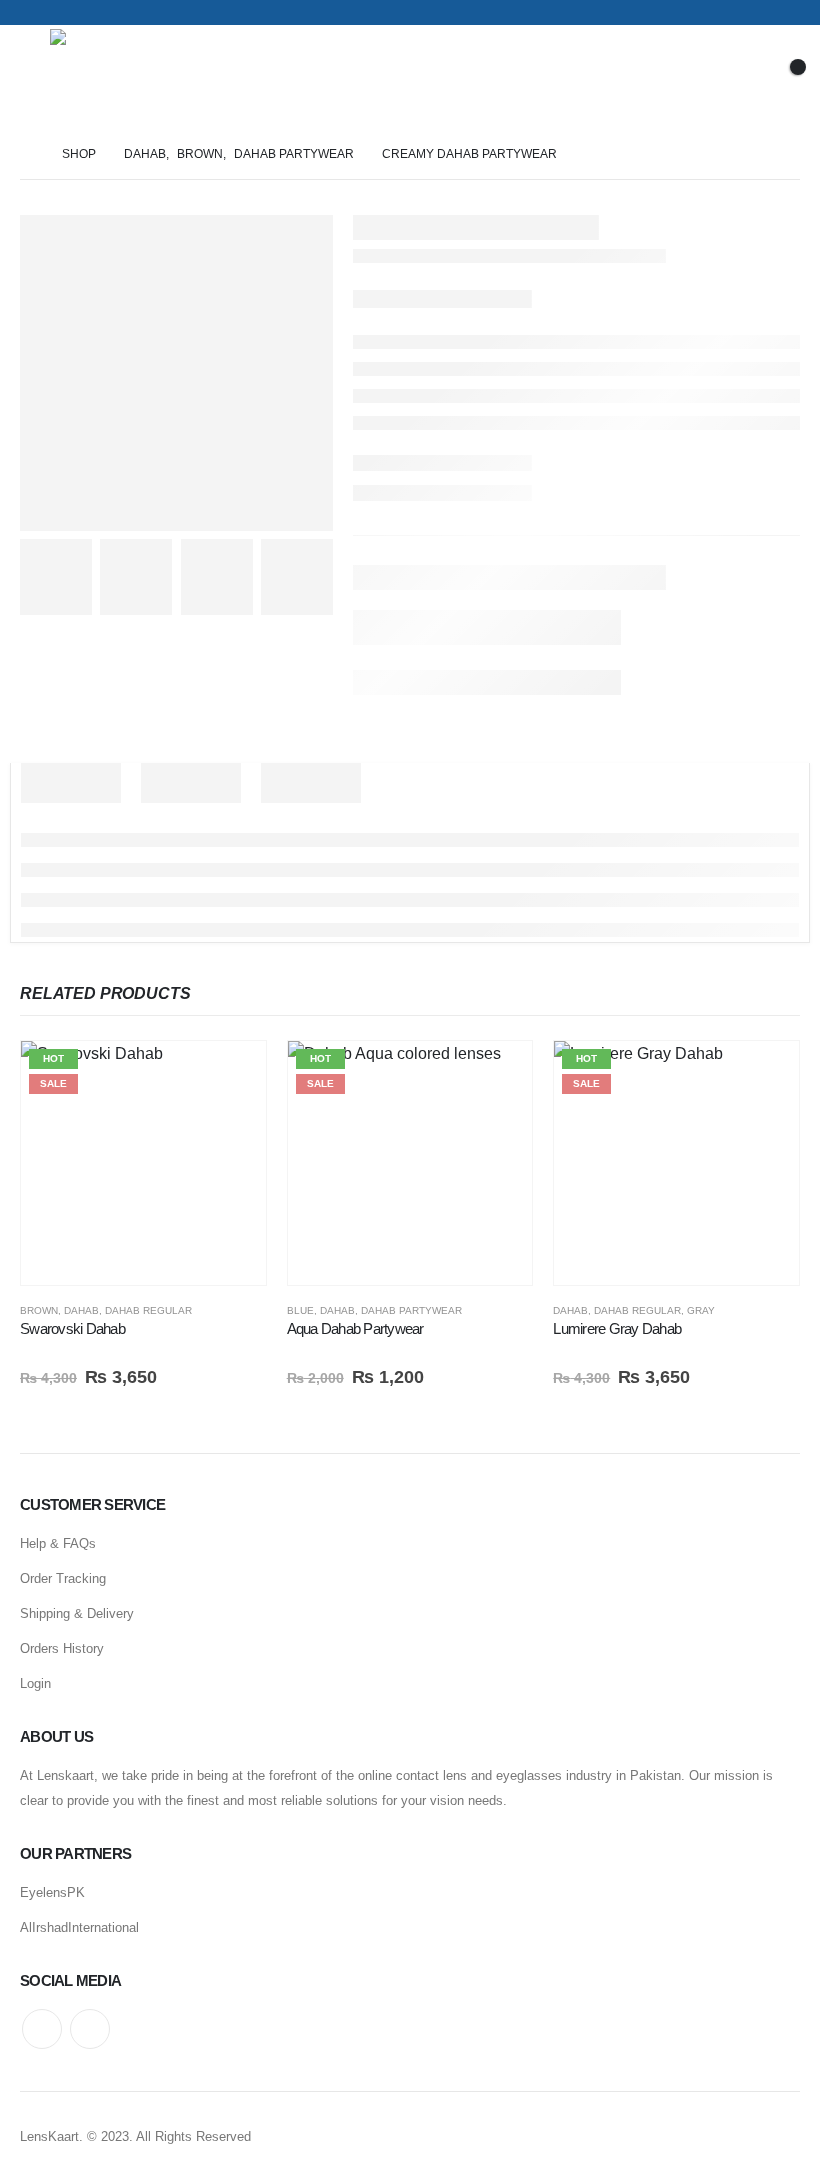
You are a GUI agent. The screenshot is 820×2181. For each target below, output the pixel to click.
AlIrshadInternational (79, 1927)
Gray (701, 1310)
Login (35, 1683)
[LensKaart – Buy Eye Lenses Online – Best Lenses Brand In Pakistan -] (105, 77)
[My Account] (732, 77)
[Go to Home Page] (27, 154)
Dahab (81, 1310)
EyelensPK (52, 1892)
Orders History (62, 1648)
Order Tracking (63, 1578)
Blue (300, 1310)
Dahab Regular (148, 1310)
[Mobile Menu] (35, 77)
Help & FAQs (58, 1543)
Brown (39, 1310)
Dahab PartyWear (411, 1310)
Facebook (42, 2029)
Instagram (90, 2029)
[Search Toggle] (680, 77)
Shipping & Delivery (77, 1613)
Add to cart (233, 1074)
